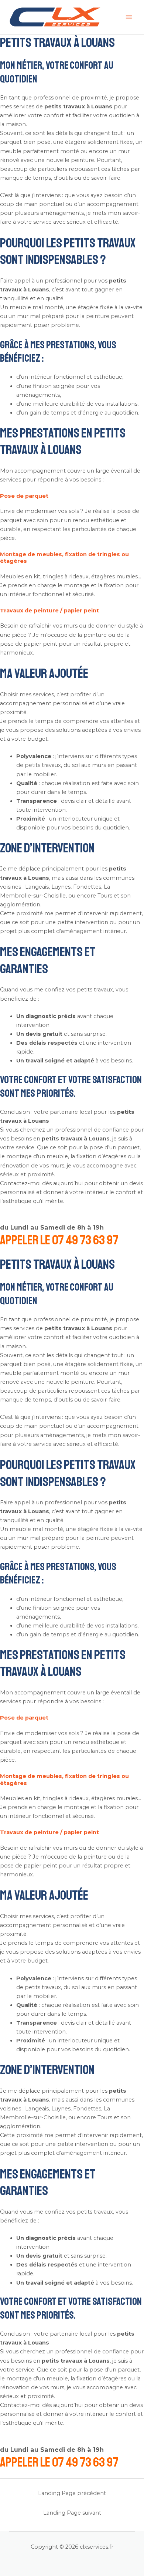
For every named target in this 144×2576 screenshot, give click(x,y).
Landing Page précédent (72, 2493)
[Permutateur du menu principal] (129, 17)
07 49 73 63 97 (85, 1240)
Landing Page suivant (72, 2513)
